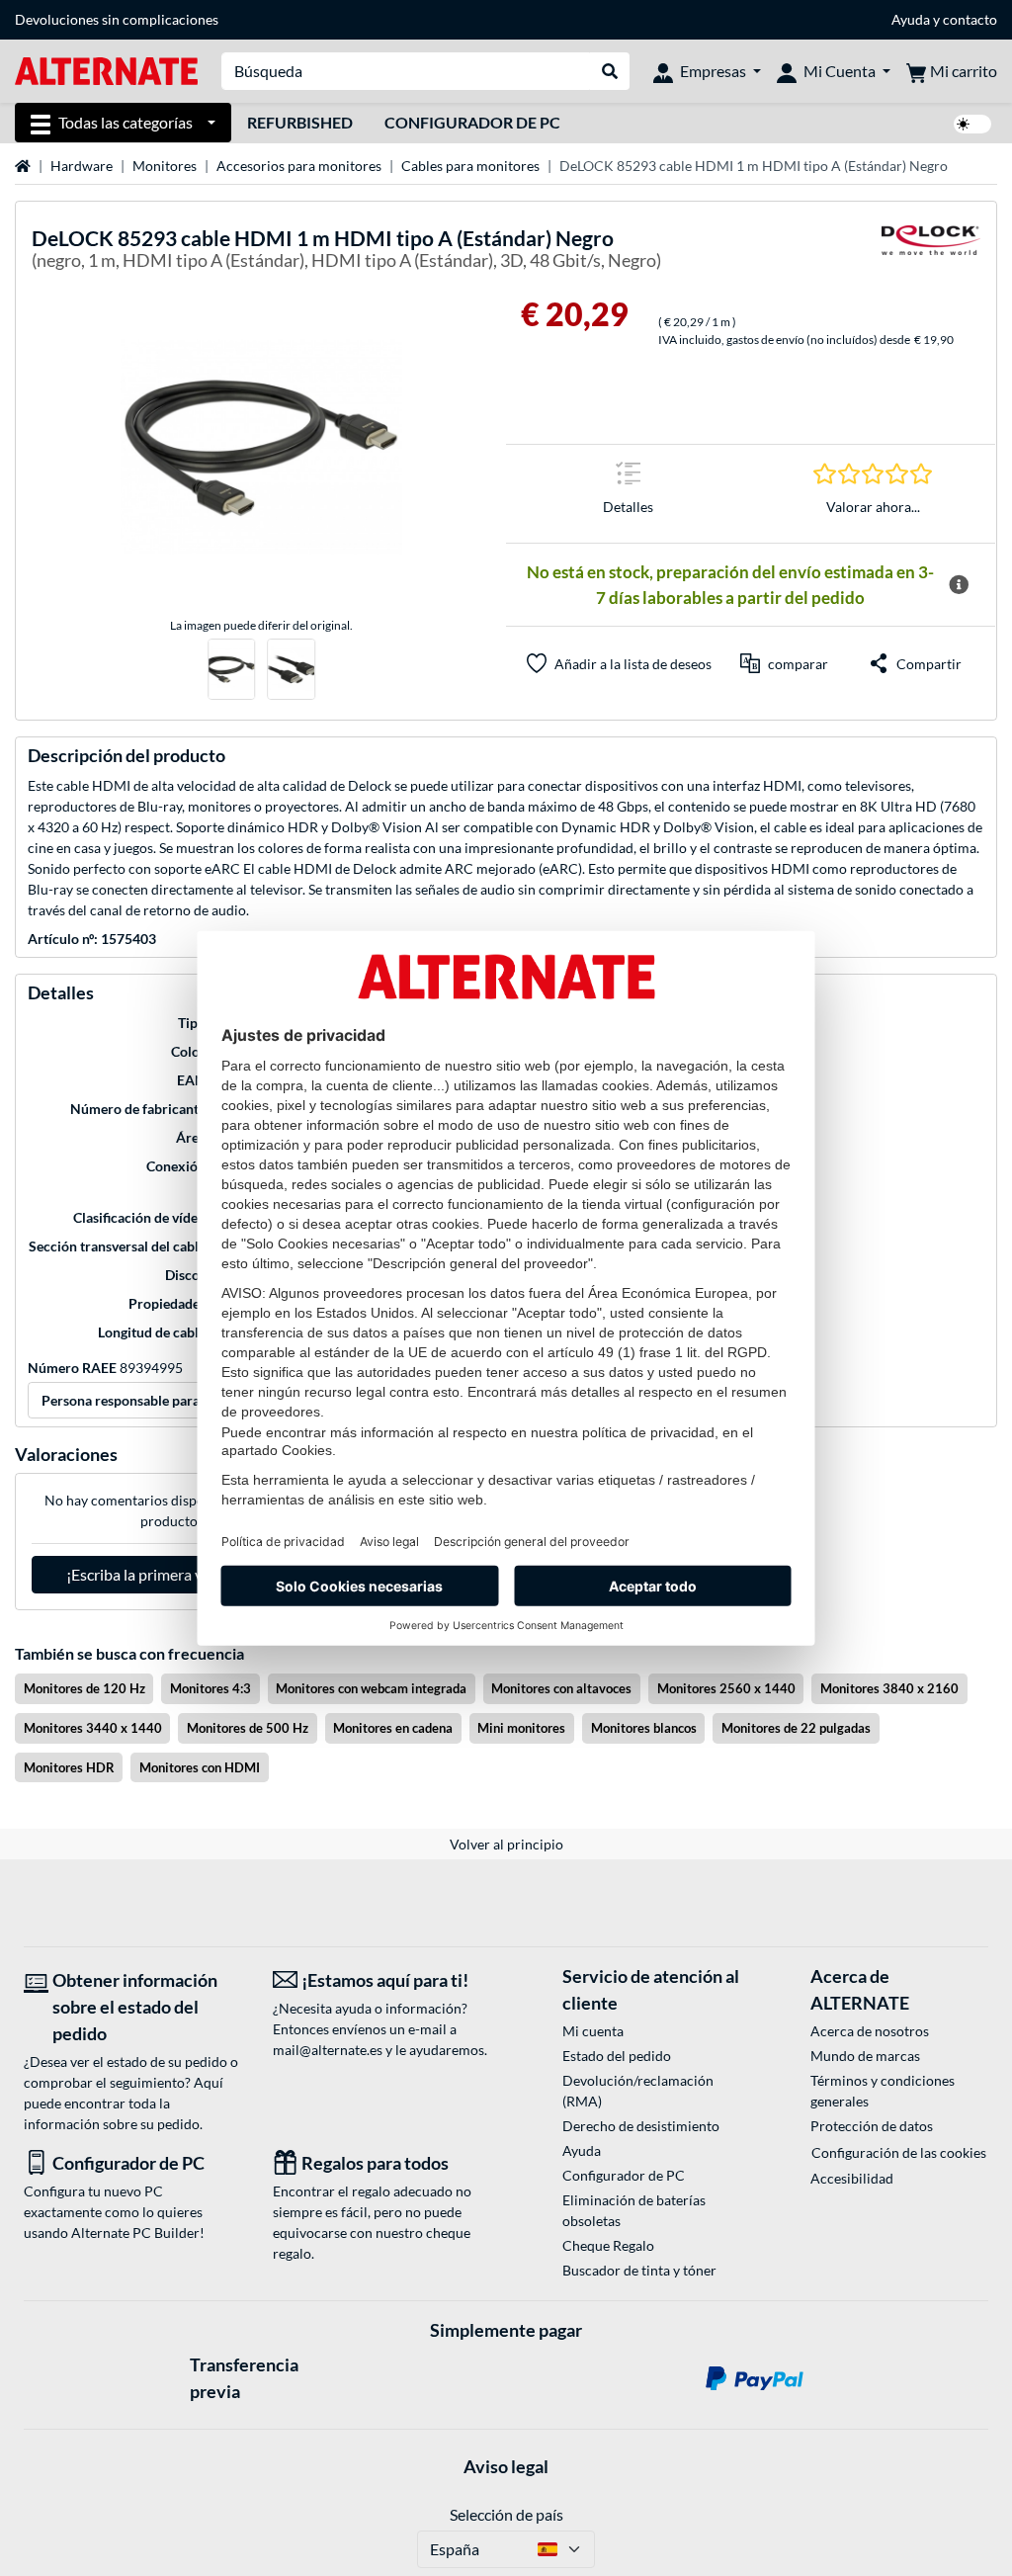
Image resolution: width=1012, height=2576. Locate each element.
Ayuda (911, 19)
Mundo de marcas (865, 2056)
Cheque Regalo (608, 2245)
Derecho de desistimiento (641, 2126)
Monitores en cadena (393, 1728)
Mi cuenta (593, 2031)
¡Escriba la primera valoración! (169, 1574)
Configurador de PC (472, 122)
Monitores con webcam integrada (371, 1688)
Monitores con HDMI (200, 1767)
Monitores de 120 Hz (84, 1688)
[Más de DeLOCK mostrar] (931, 253)
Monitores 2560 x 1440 (726, 1688)
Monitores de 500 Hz (248, 1728)
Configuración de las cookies (899, 2152)
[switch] (972, 124)
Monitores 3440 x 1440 (93, 1728)
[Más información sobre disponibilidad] (959, 585)
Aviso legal (506, 2466)
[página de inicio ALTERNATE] (106, 70)
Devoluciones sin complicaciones (117, 19)
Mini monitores (521, 1728)
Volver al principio (506, 1844)
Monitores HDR (69, 1767)
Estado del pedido (617, 2056)
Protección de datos (872, 2126)
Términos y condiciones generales (883, 2091)
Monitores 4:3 (211, 1688)
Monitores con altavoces (561, 1688)
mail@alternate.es (328, 2050)
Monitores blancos (644, 1728)
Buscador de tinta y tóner (639, 2270)
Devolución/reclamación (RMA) (638, 2091)
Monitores (165, 166)
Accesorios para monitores (299, 166)
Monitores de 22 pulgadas (796, 1728)
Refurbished (300, 122)
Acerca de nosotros (870, 2031)
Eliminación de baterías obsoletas (634, 2210)
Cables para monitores (470, 166)
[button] (784, 663)
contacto (970, 19)
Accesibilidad (852, 2178)
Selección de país (506, 2514)
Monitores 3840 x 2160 (889, 1688)
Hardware (82, 166)
